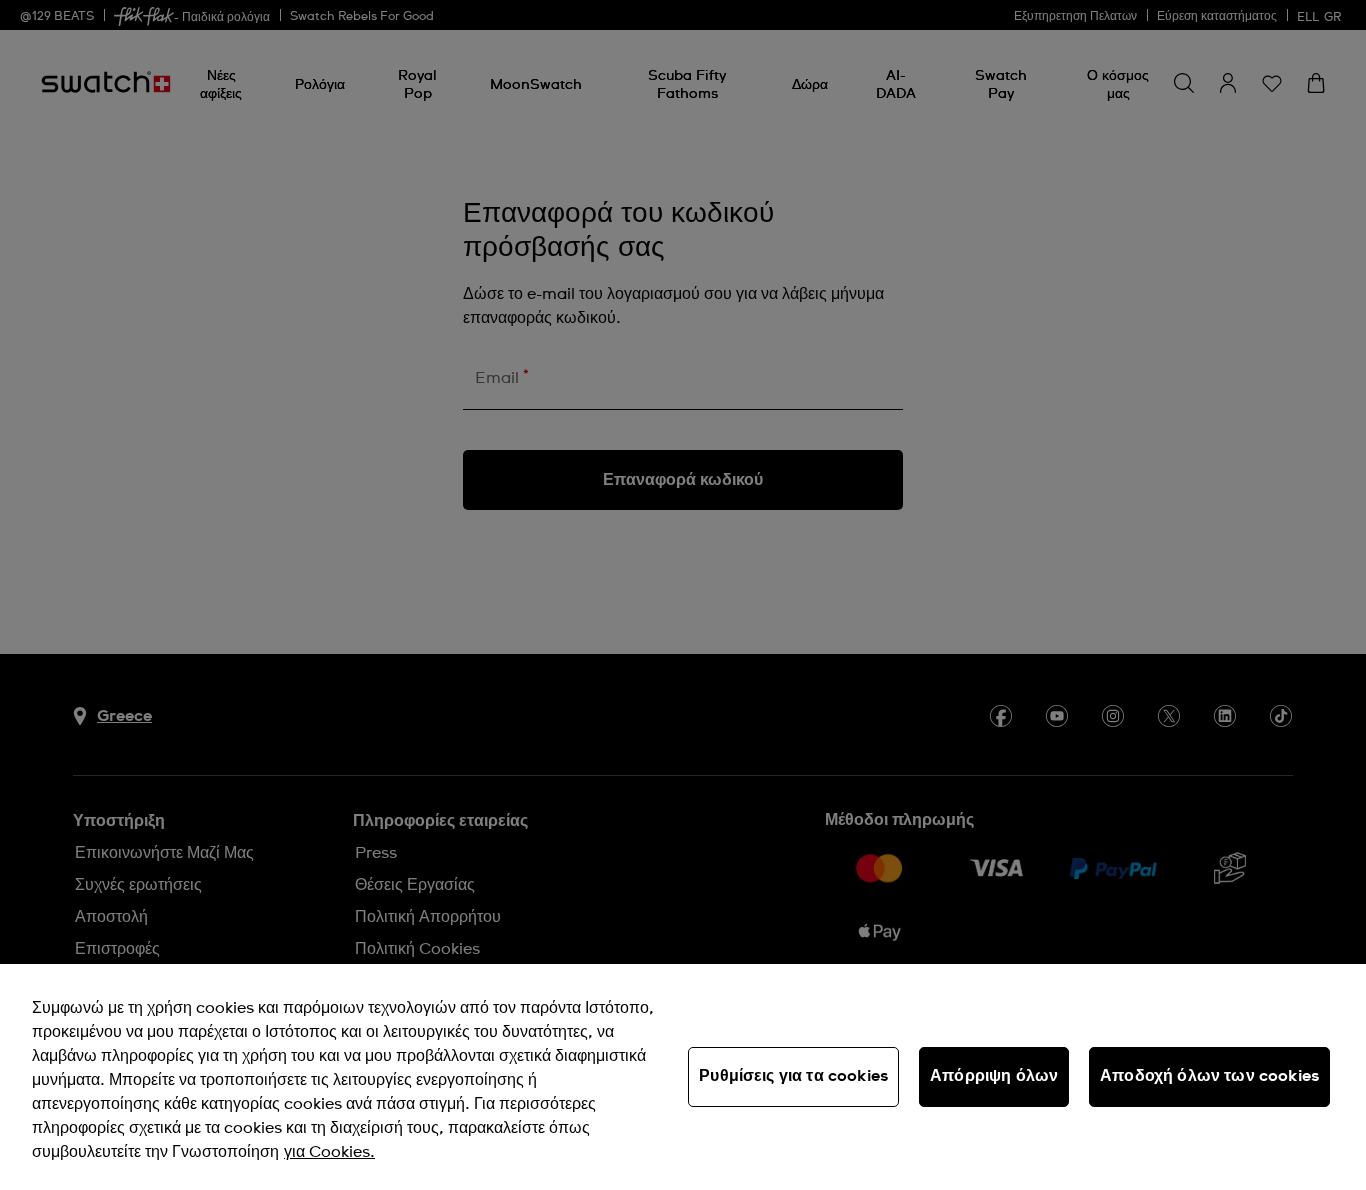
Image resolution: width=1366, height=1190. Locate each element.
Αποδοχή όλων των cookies (1209, 1076)
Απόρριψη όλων (994, 1076)
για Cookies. (329, 1152)
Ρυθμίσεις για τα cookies (793, 1076)
